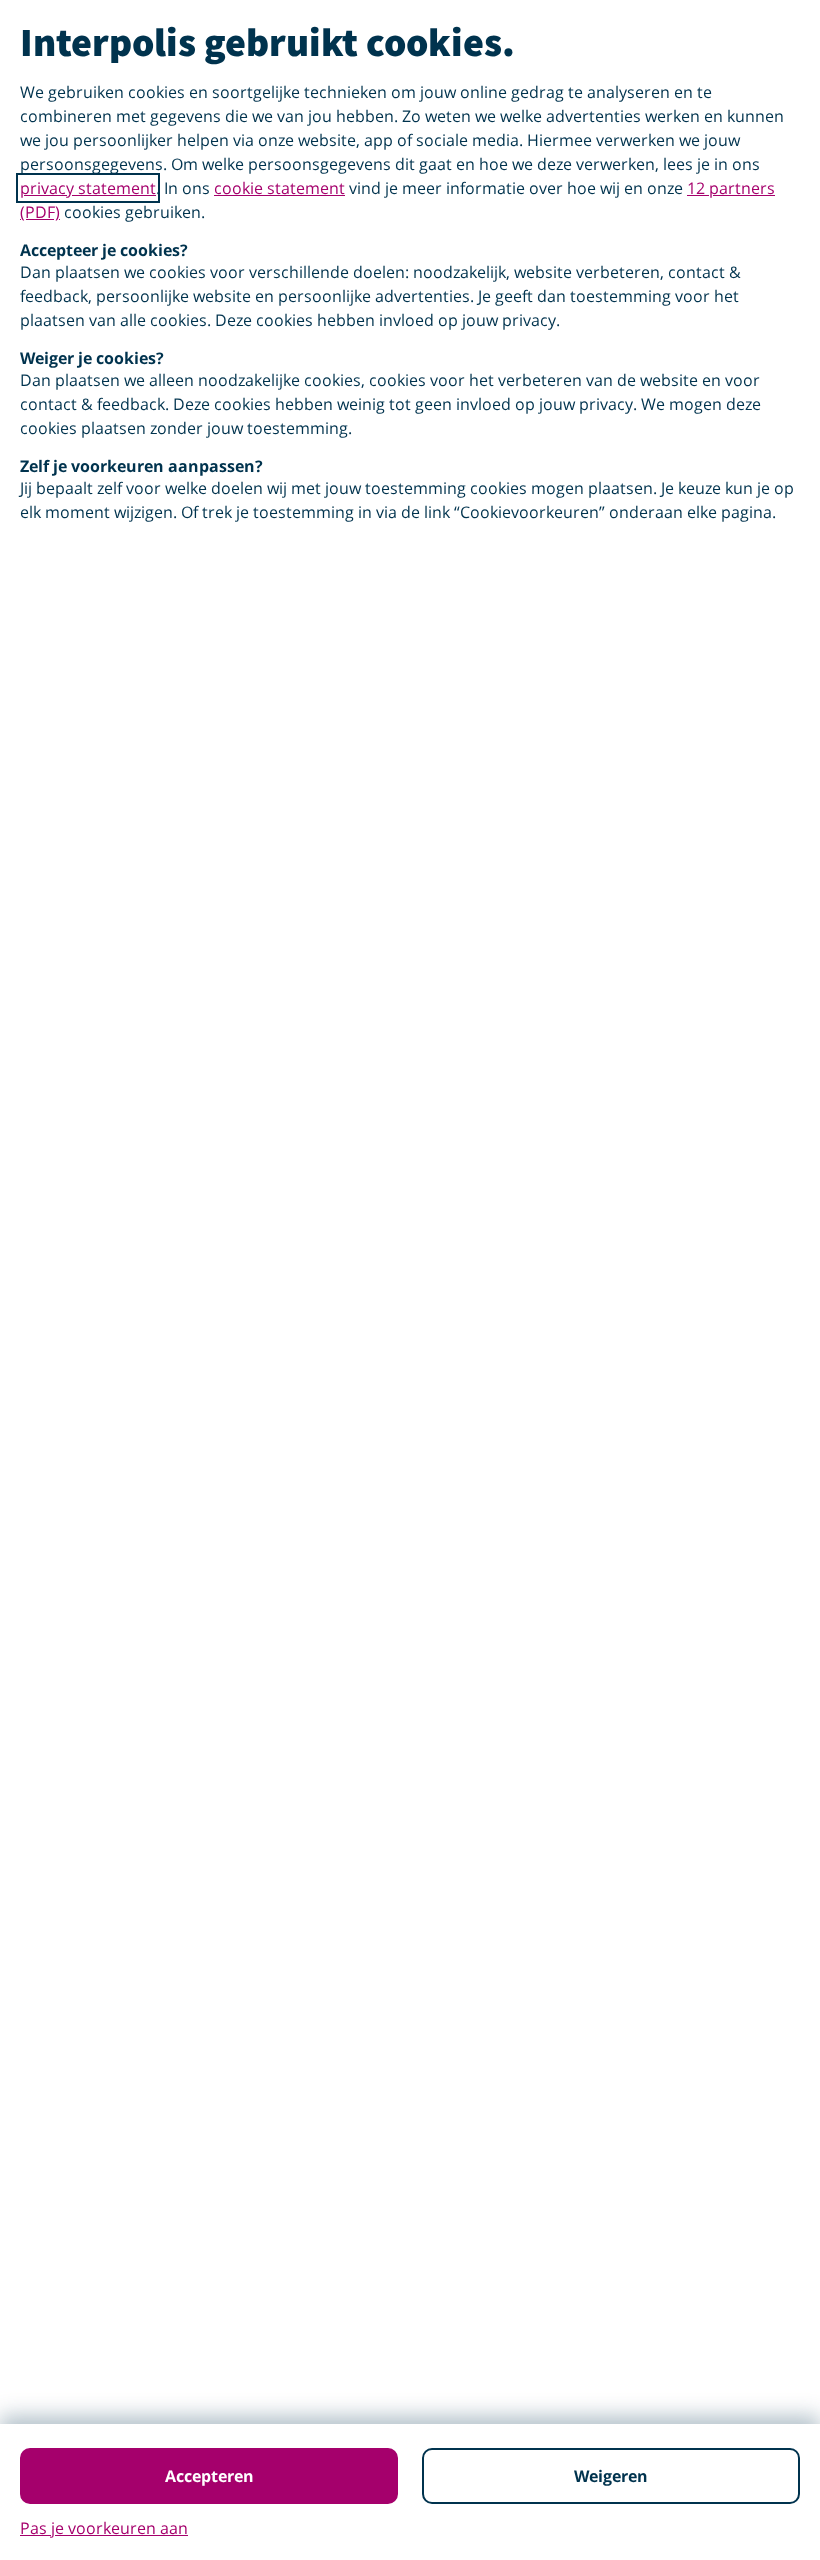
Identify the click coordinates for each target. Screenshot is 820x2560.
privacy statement (88, 188)
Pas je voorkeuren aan (104, 2528)
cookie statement (279, 188)
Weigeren (611, 2476)
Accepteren (209, 2476)
